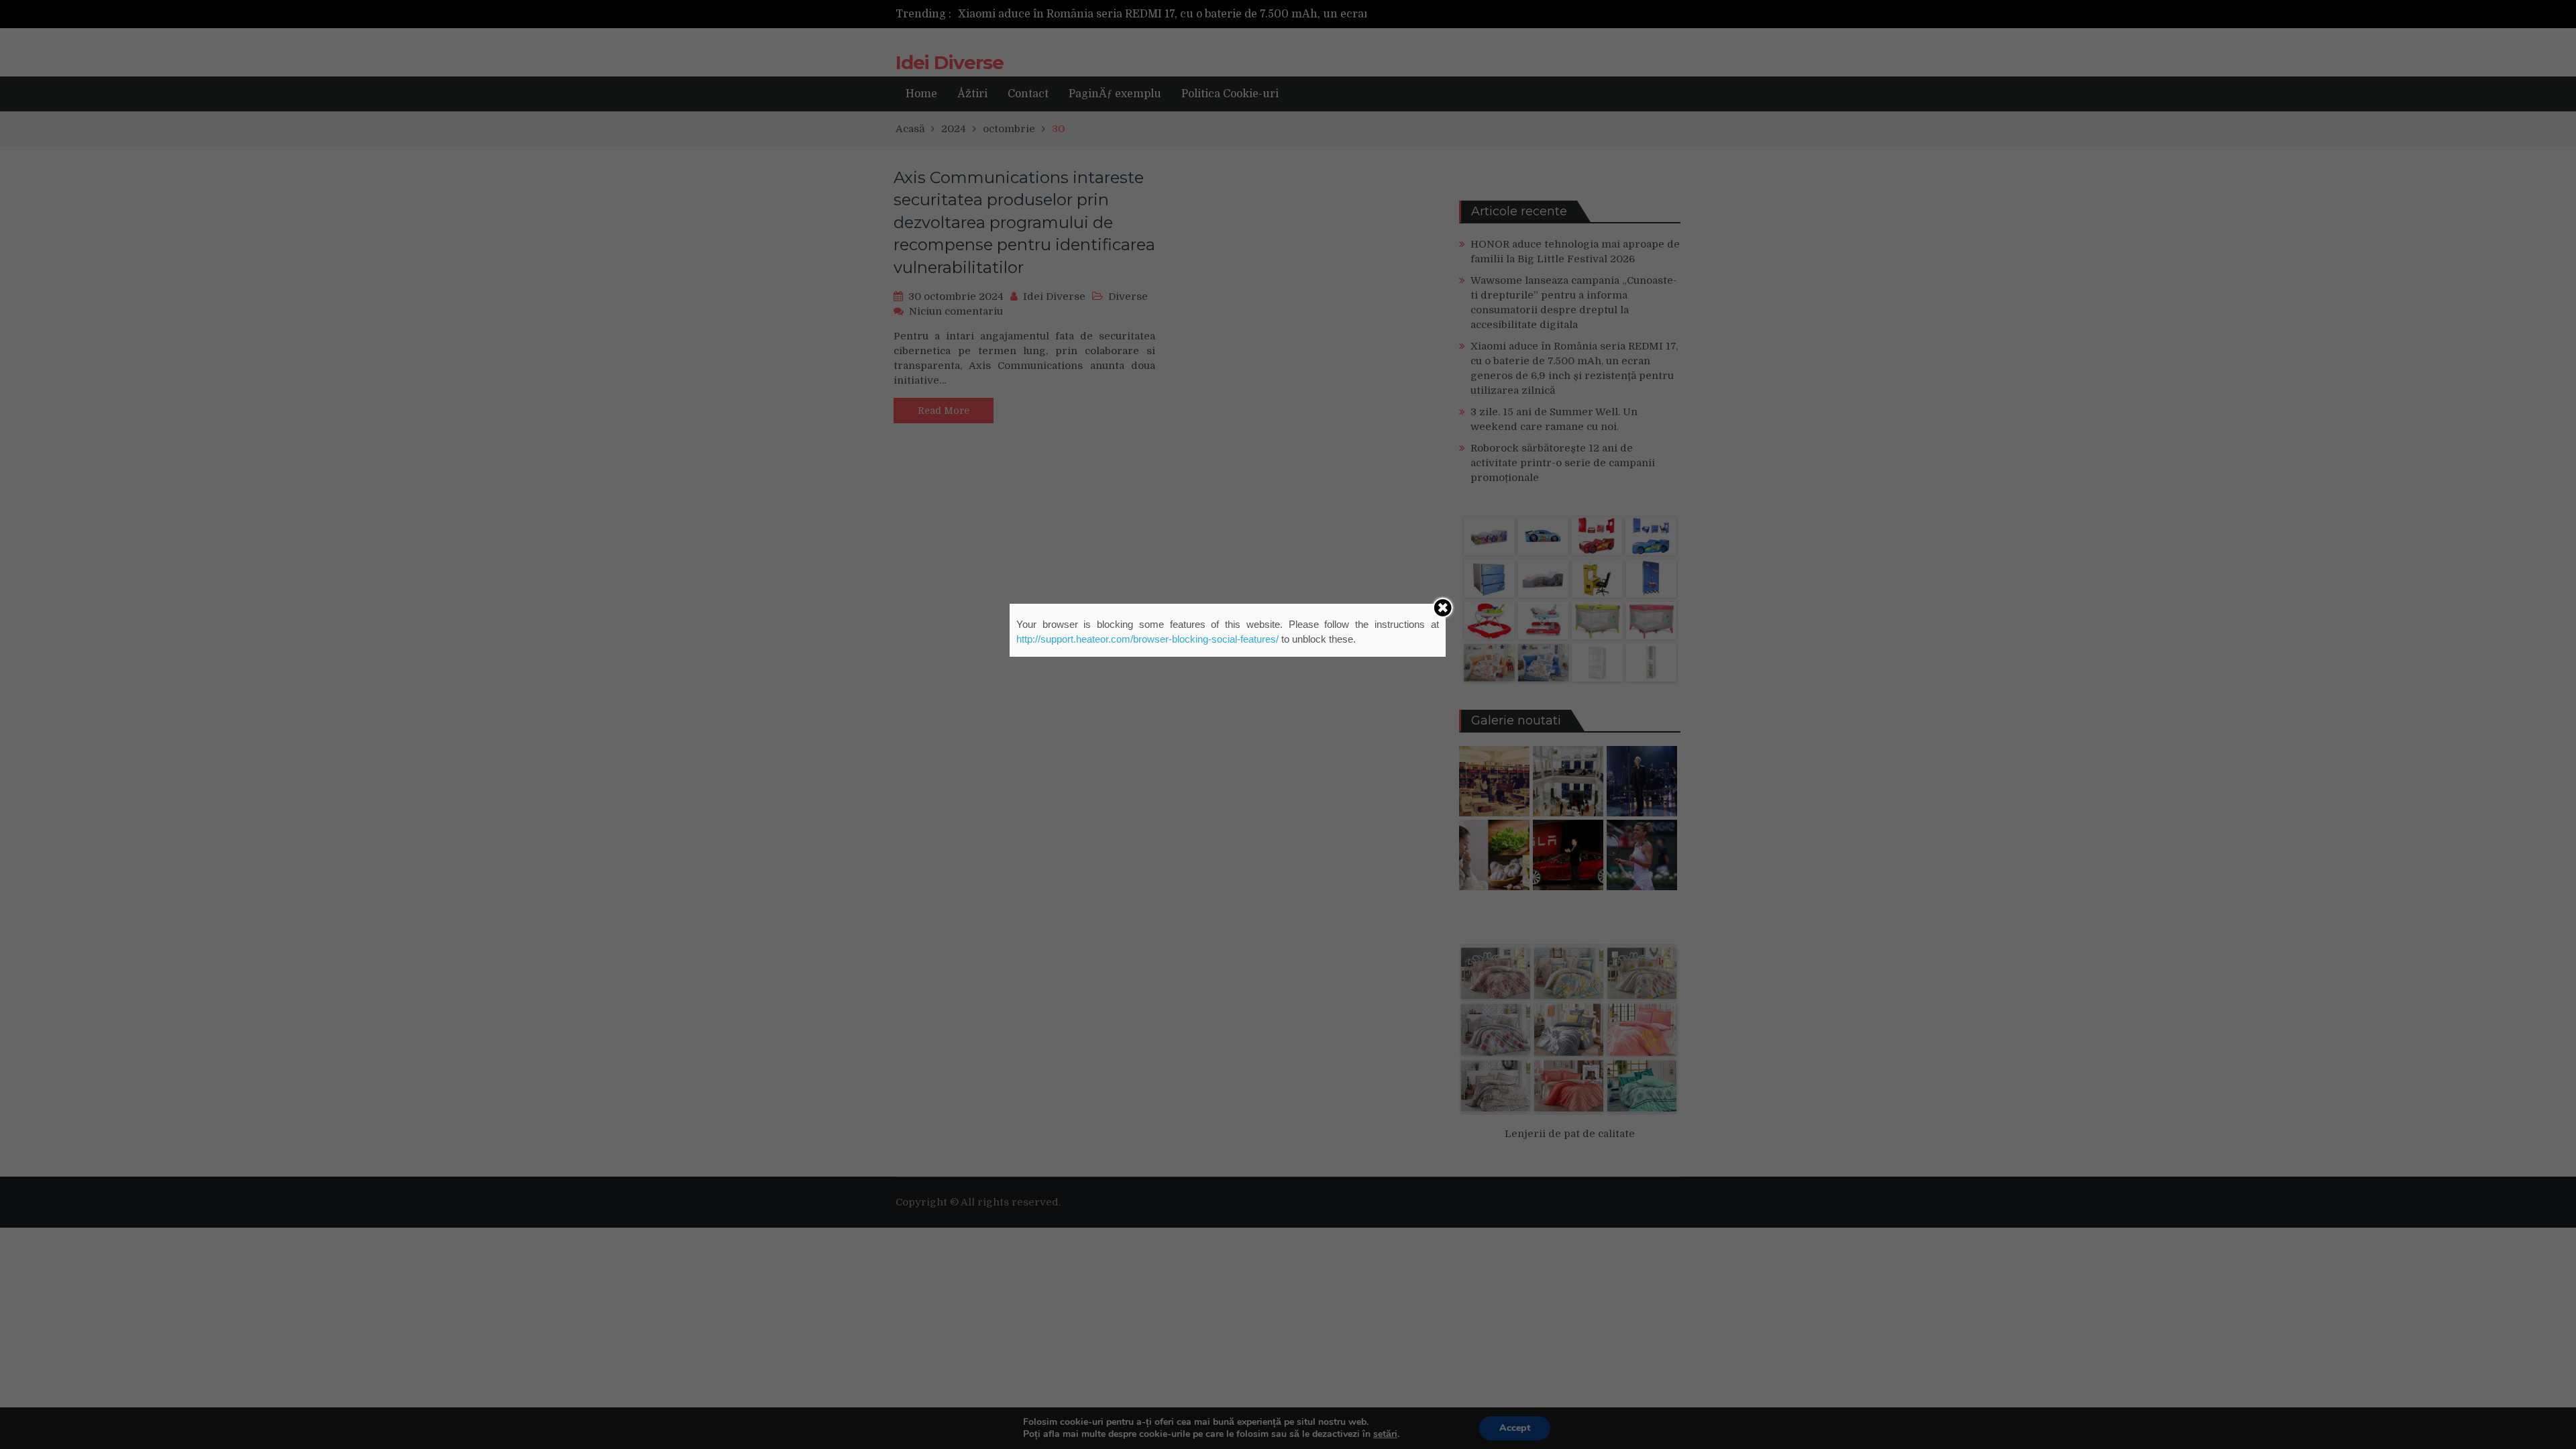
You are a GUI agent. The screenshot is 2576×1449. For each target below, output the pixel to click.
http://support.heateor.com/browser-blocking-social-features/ (1147, 639)
